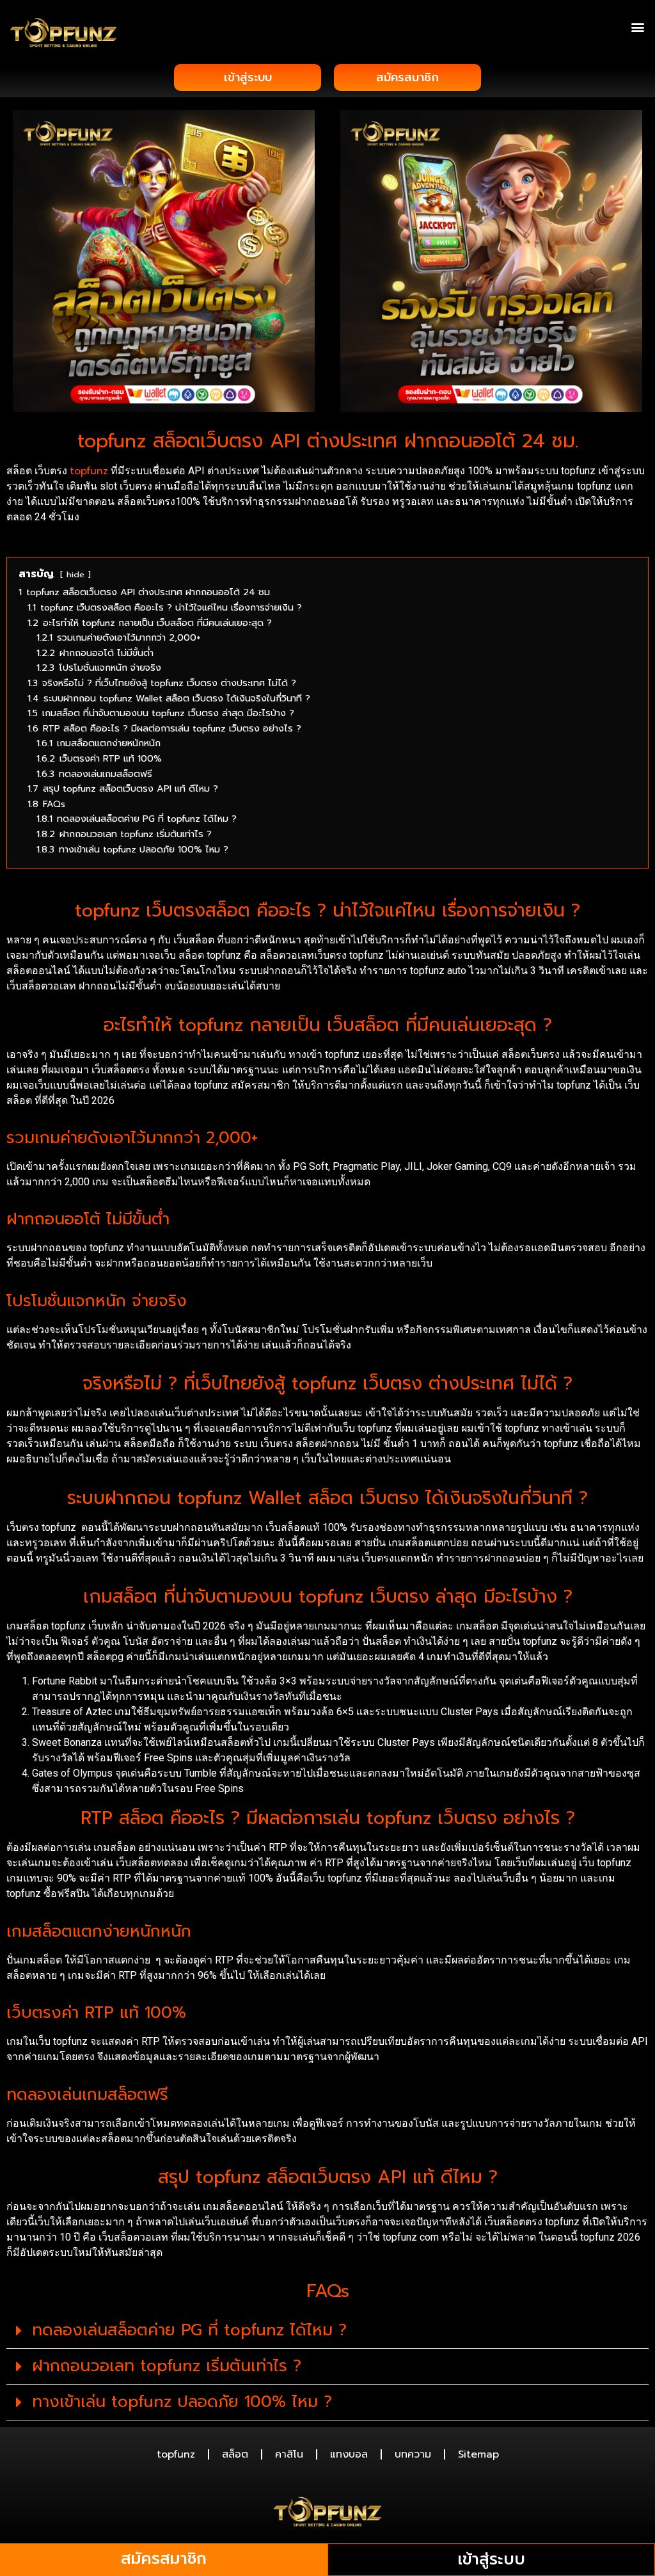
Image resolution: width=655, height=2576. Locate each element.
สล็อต (235, 2454)
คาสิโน (289, 2454)
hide (75, 574)
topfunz (89, 471)
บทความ (413, 2454)
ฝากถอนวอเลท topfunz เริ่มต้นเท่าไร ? (167, 2366)
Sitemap (478, 2454)
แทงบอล (349, 2454)
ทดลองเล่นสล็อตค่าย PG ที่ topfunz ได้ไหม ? (189, 2330)
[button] (638, 27)
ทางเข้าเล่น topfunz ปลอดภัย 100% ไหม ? (182, 2402)
